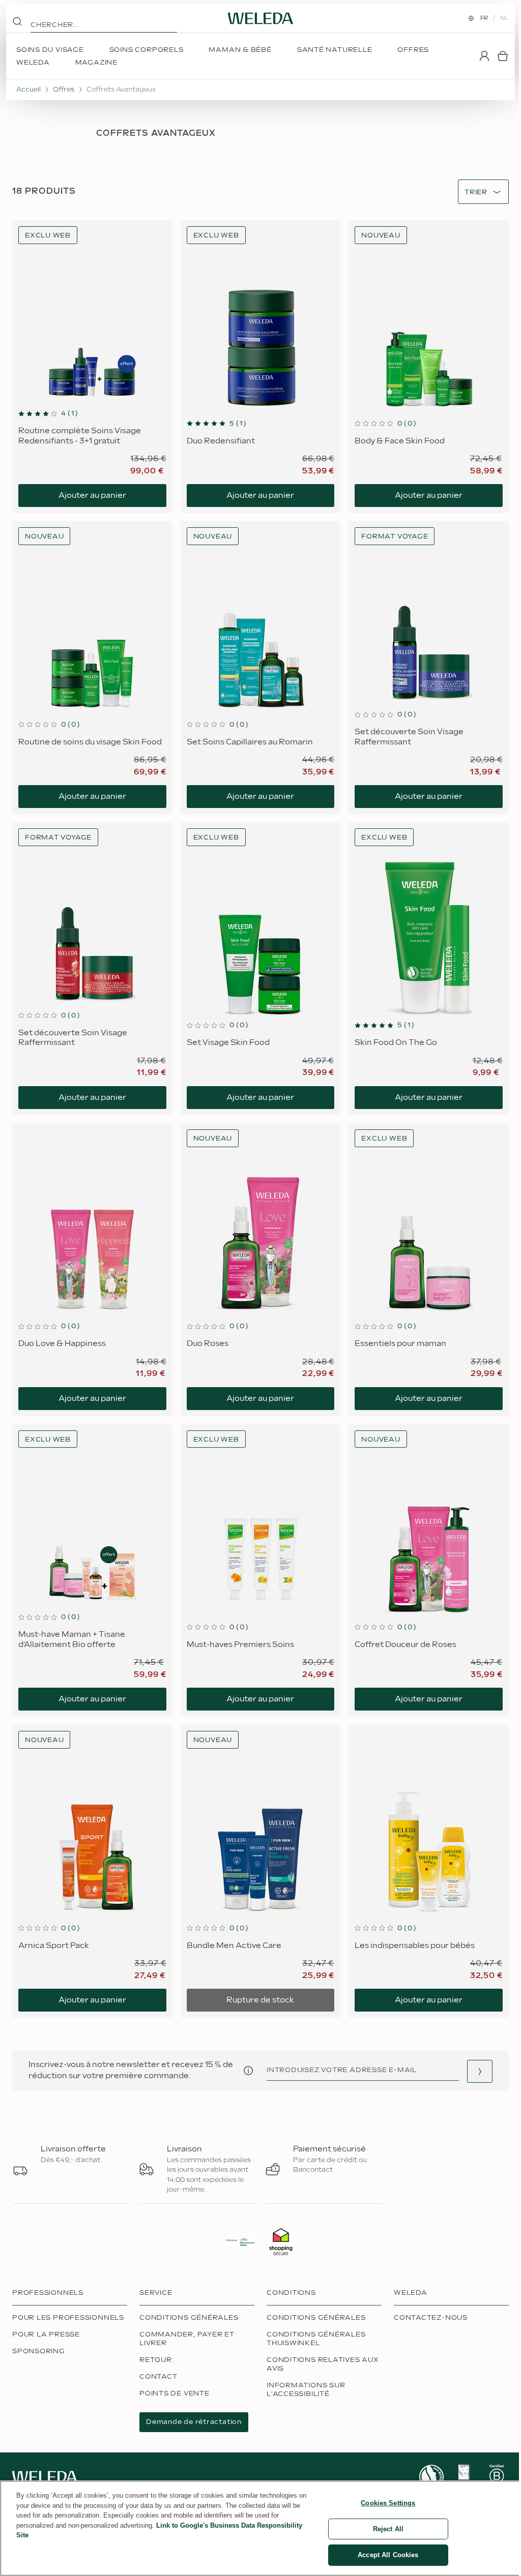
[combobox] (476, 192)
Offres (64, 89)
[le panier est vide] (503, 56)
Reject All (388, 2529)
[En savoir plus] (431, 2477)
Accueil (28, 89)
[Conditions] (248, 2071)
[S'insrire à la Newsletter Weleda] (480, 2071)
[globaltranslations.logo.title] (260, 18)
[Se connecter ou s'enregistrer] (484, 56)
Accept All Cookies (388, 2555)
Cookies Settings (388, 2503)
